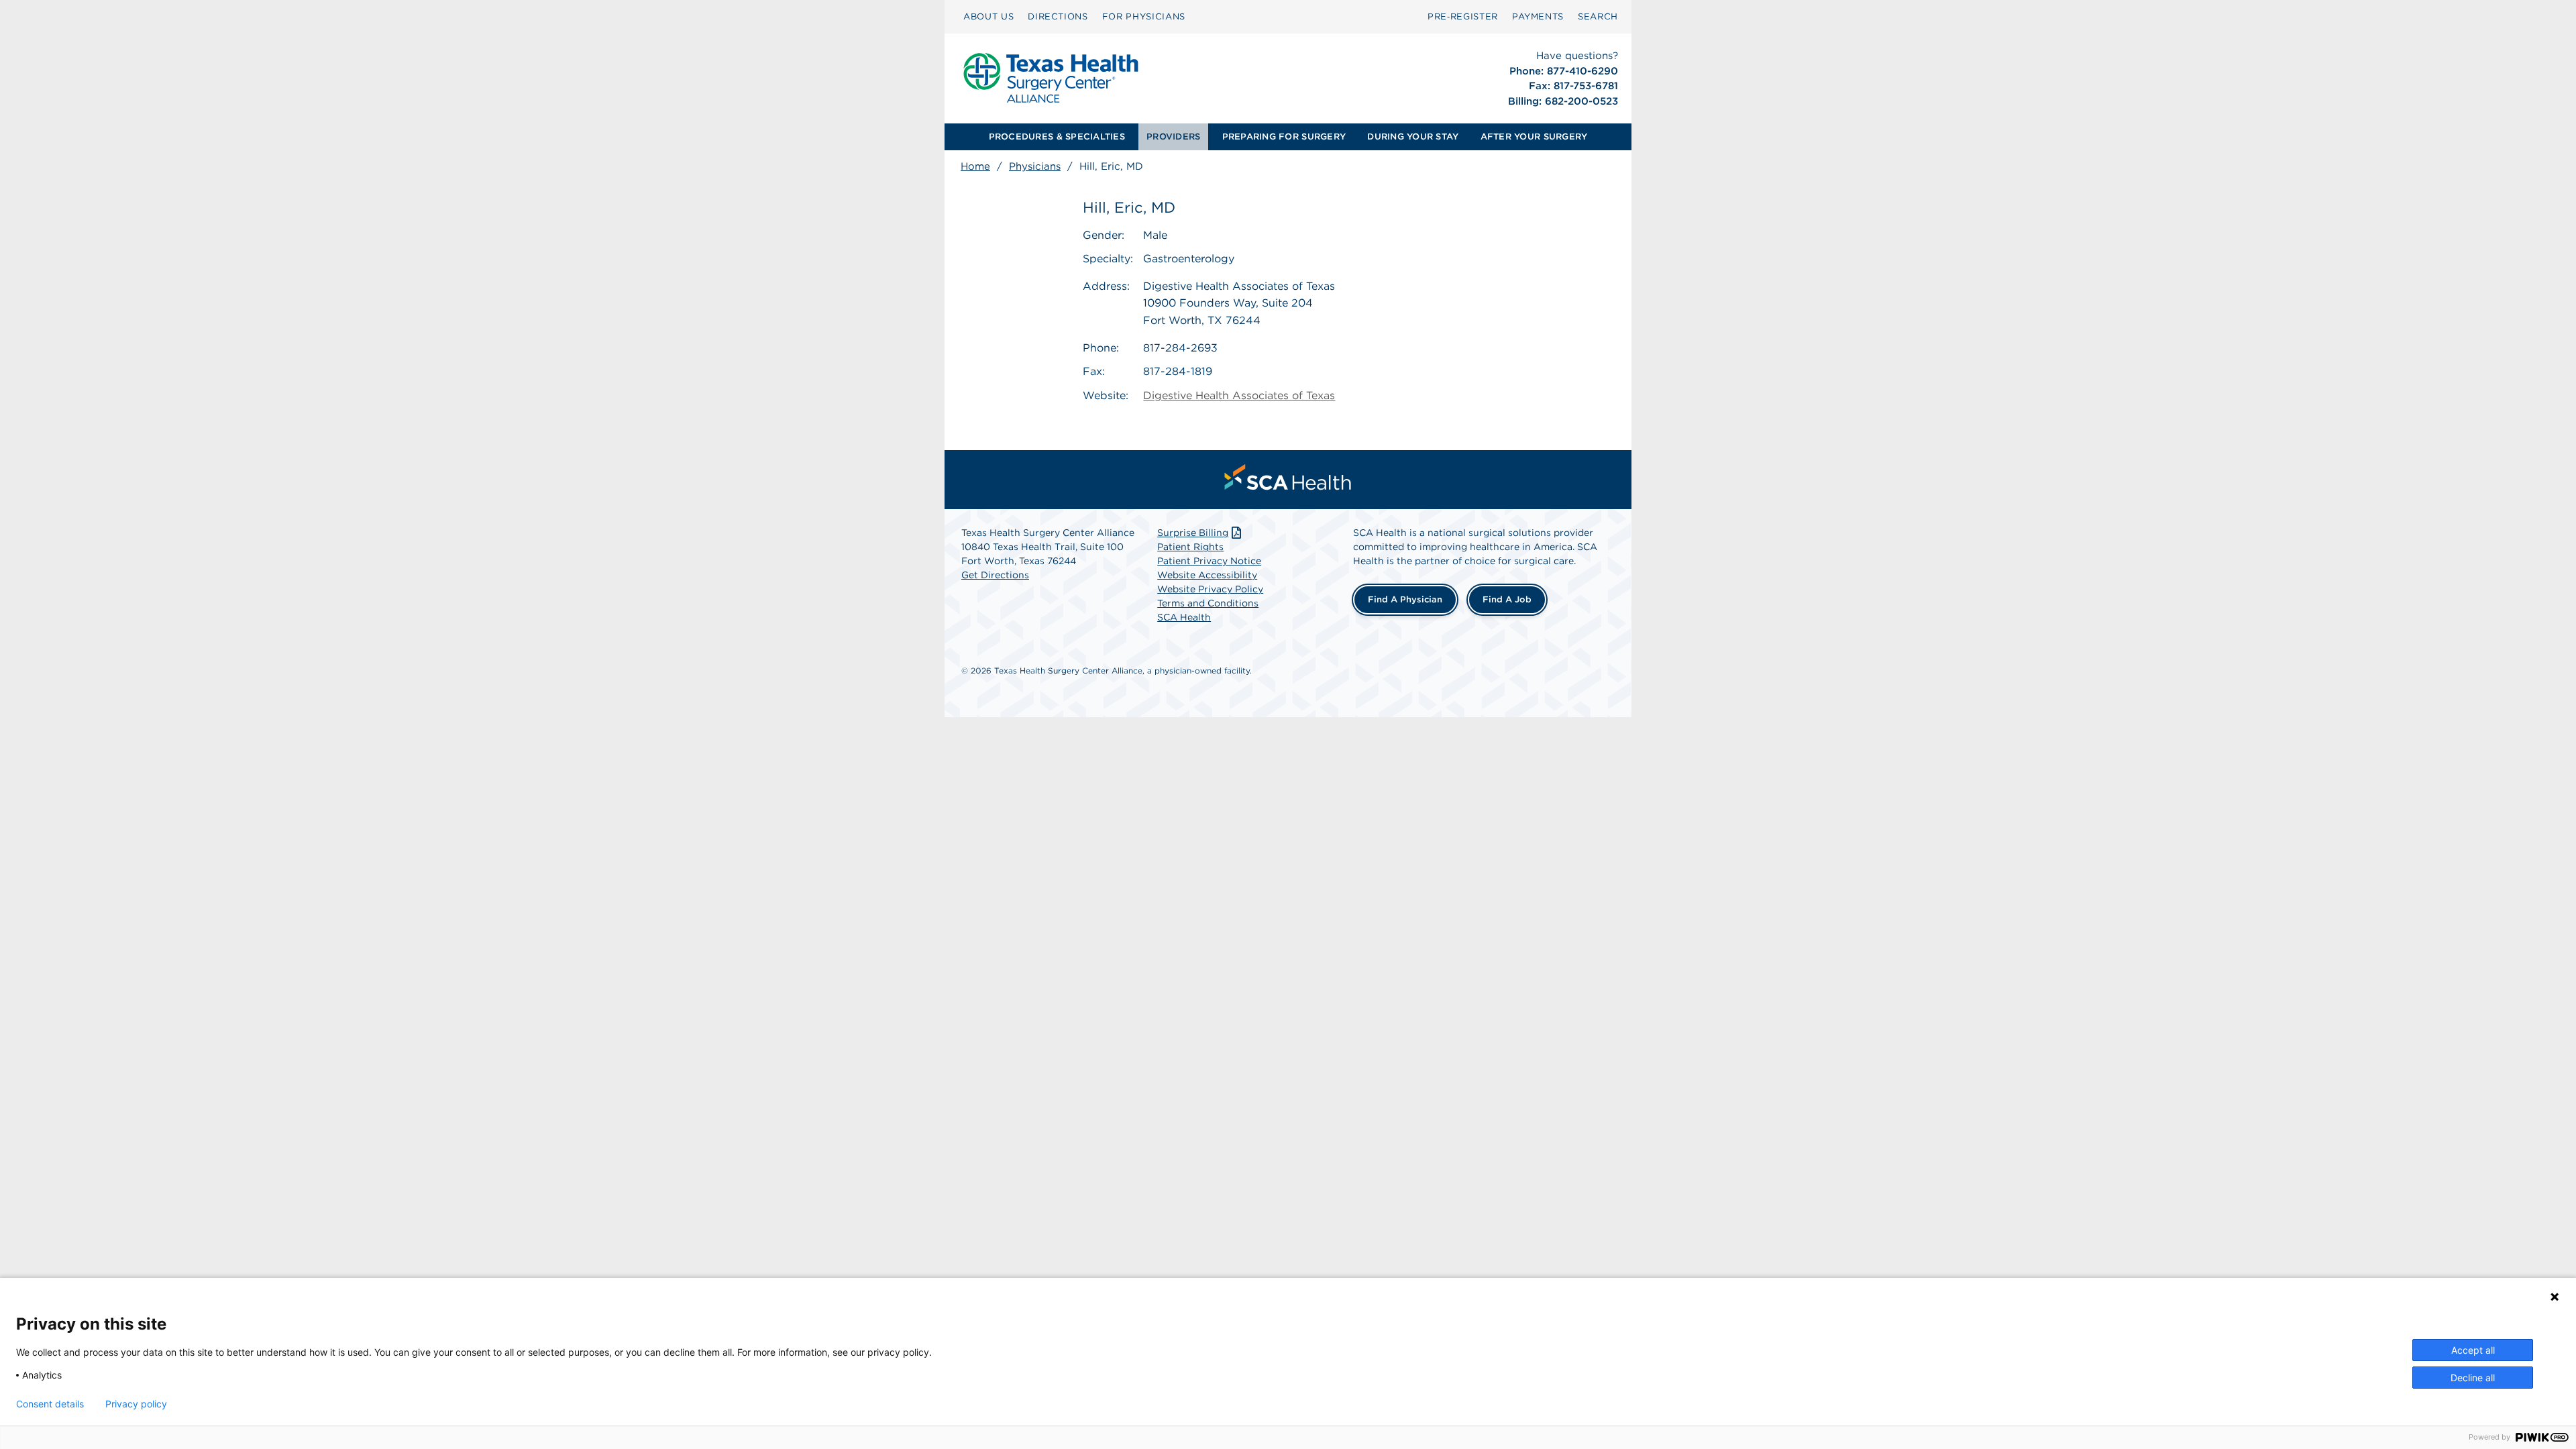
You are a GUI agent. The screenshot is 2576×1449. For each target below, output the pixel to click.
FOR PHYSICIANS (1144, 16)
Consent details (50, 1404)
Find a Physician (1405, 599)
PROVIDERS (1173, 137)
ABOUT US (988, 16)
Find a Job (1507, 599)
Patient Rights (1190, 547)
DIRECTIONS (1058, 16)
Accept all (2473, 1350)
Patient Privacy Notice (1209, 561)
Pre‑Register (1463, 16)
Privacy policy (136, 1404)
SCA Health (1184, 617)
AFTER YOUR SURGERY (1534, 137)
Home (975, 166)
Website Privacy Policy (1210, 589)
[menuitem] (988, 17)
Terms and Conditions (1208, 603)
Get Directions (995, 575)
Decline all (2473, 1378)
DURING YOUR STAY (1413, 137)
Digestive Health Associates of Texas (1239, 395)
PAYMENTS (1538, 16)
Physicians (1035, 166)
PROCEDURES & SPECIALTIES (1057, 137)
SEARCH (1598, 16)
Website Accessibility (1207, 575)
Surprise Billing (1193, 533)
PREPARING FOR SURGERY (1284, 137)
